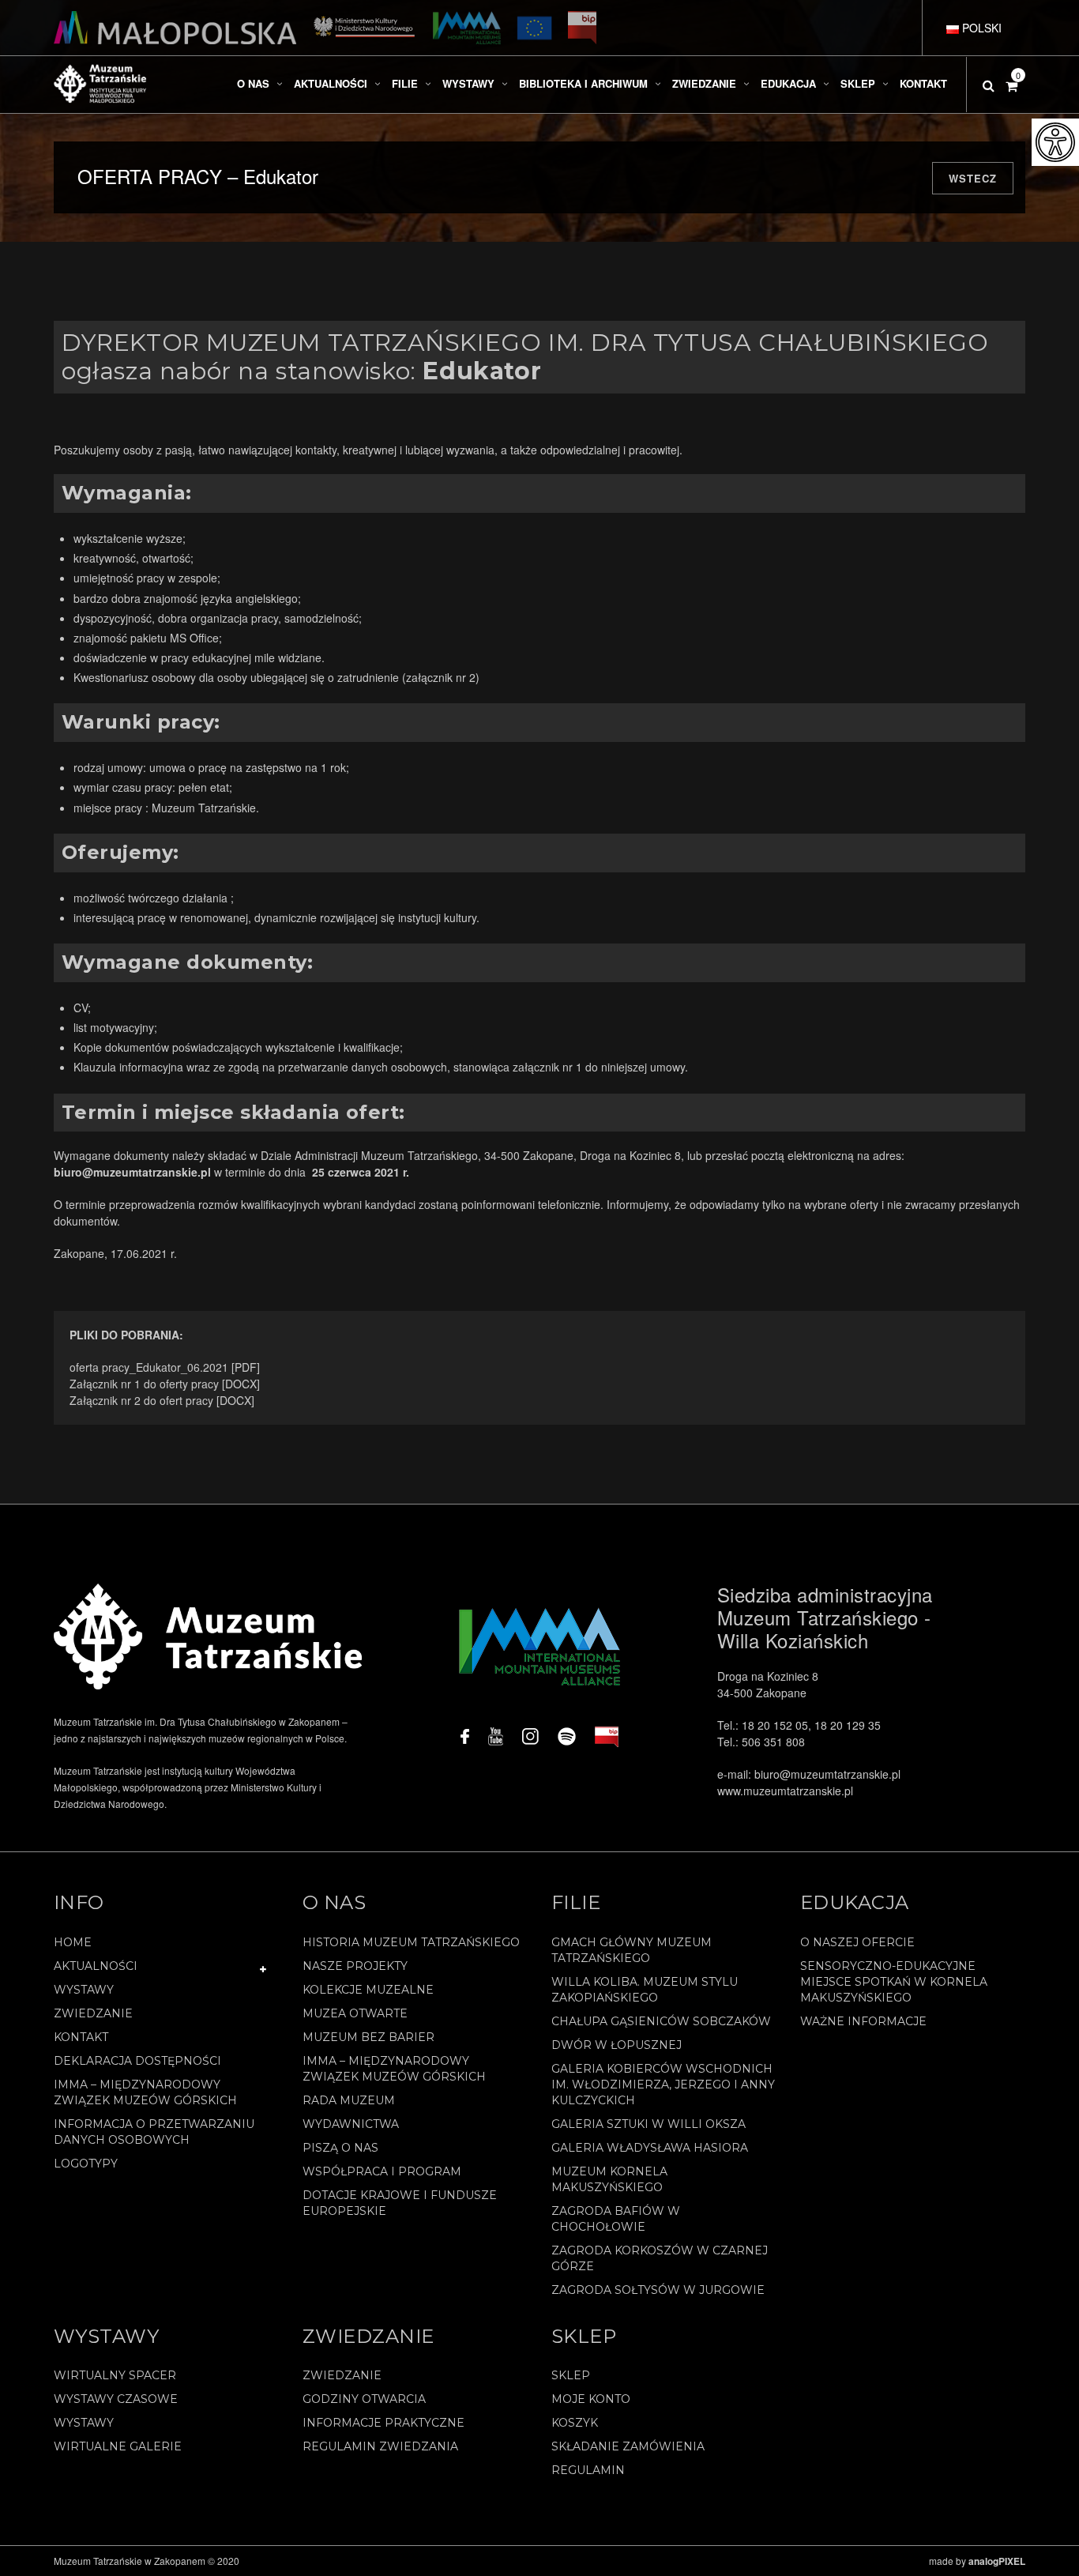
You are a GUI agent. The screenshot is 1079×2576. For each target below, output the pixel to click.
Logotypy (86, 2164)
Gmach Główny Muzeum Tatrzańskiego (632, 1950)
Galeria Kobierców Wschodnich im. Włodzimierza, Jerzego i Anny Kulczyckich (663, 2085)
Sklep (571, 2375)
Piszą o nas (340, 2148)
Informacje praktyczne (383, 2423)
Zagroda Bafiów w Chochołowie (616, 2219)
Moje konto (591, 2399)
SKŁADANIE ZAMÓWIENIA (628, 2446)
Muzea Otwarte (355, 2013)
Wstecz (973, 178)
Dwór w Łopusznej (617, 2045)
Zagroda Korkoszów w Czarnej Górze (660, 2258)
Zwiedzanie (93, 2013)
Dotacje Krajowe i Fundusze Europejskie (400, 2203)
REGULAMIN (588, 2470)
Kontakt (81, 2037)
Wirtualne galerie (118, 2446)
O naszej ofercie (857, 1942)
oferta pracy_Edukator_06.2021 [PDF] (165, 1367)
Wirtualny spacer (115, 2375)
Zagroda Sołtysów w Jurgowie (658, 2290)
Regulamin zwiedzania (380, 2446)
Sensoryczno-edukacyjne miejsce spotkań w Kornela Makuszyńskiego (894, 1982)
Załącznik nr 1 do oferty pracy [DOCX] (165, 1384)
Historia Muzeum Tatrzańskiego (411, 1942)
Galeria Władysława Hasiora (650, 2148)
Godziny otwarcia (364, 2399)
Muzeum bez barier (368, 2037)
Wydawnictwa (351, 2124)
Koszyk (575, 2423)
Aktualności (96, 1966)
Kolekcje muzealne (368, 1990)
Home (73, 1942)
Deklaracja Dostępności (137, 2061)
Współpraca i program (382, 2171)
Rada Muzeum (349, 2100)
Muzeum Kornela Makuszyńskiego (609, 2179)
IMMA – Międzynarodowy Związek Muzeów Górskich (145, 2092)
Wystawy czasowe (116, 2399)
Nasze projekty (355, 1966)
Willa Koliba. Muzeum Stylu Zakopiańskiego (645, 1990)
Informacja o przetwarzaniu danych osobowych (154, 2132)
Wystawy (84, 1990)
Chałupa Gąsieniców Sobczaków (661, 2021)
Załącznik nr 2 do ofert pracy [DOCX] (162, 1400)
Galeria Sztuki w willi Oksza (649, 2124)
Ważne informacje (863, 2021)
